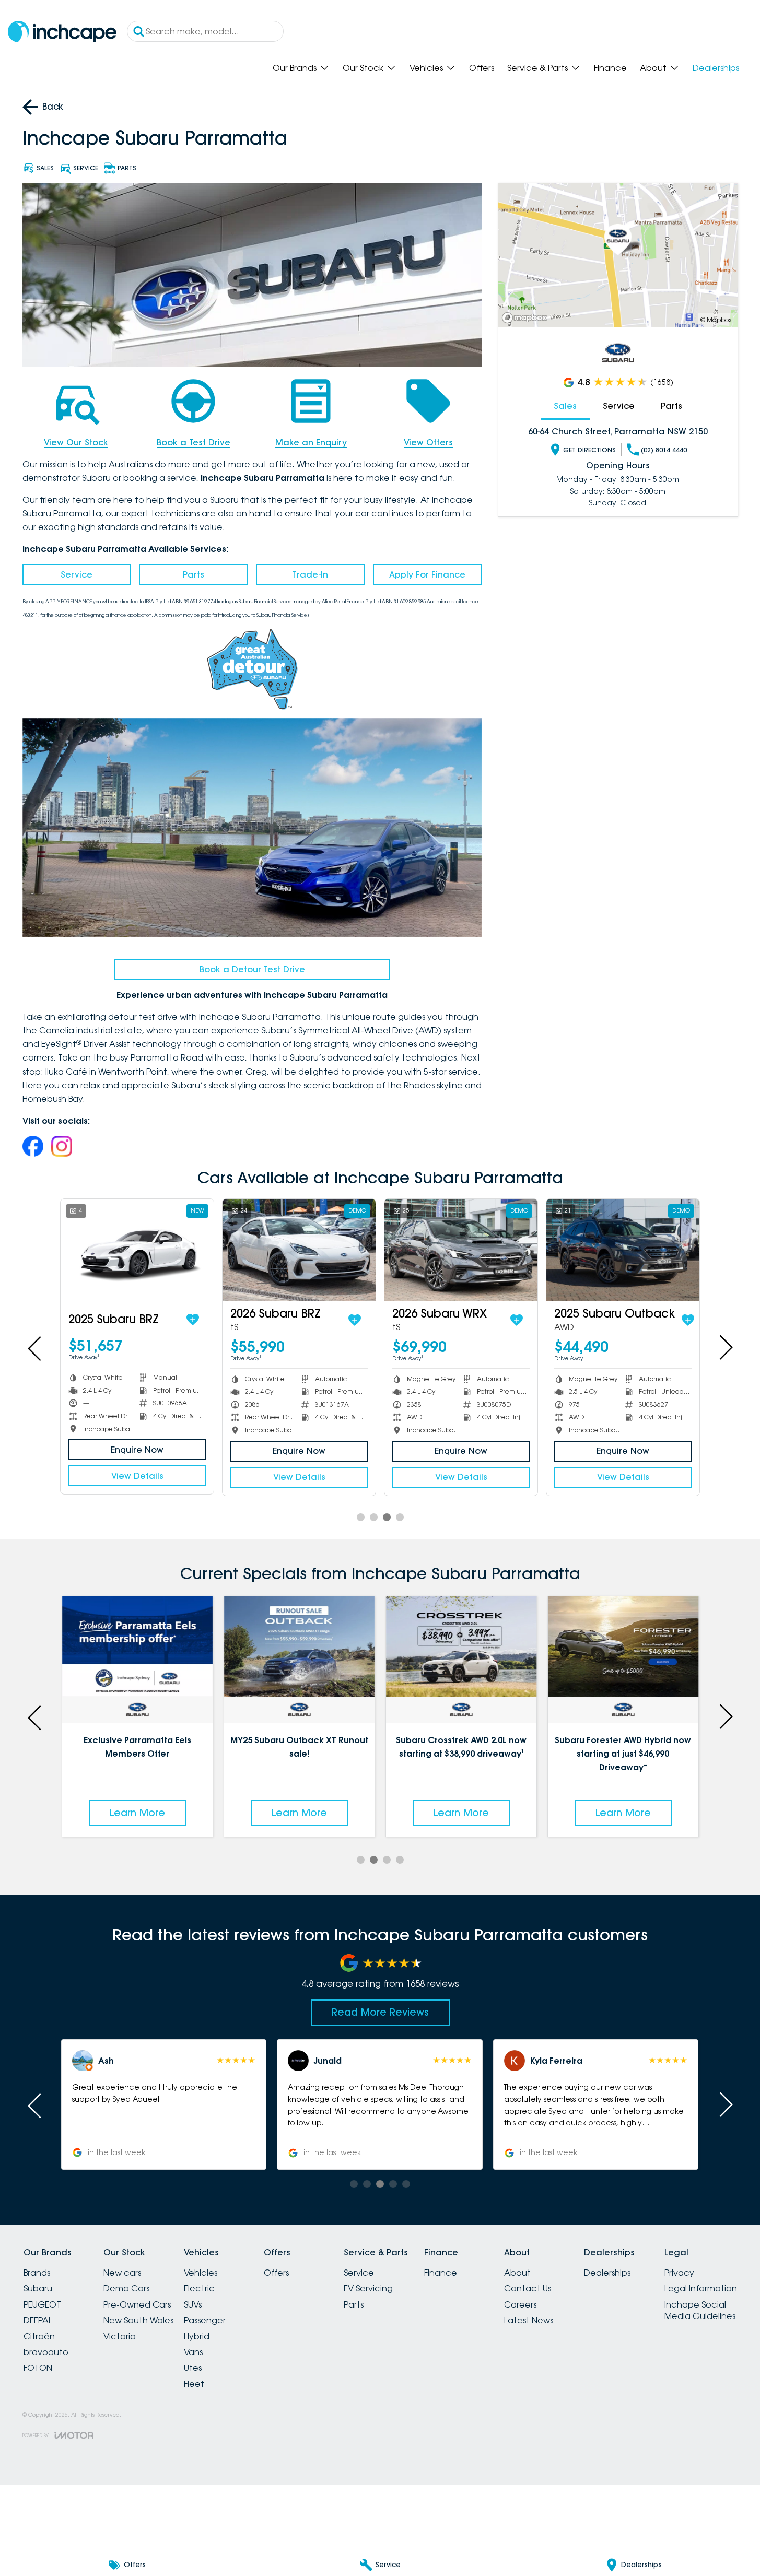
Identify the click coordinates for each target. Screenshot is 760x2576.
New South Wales (138, 2320)
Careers (520, 2304)
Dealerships (716, 68)
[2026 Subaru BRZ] (299, 1250)
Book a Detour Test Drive (252, 969)
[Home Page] (62, 32)
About (653, 68)
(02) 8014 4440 (664, 450)
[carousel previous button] (36, 1347)
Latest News (529, 2320)
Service (77, 574)
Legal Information (701, 2288)
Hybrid (197, 2336)
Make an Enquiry (311, 442)
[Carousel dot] (361, 1517)
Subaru (38, 2288)
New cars (122, 2273)
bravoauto (46, 2352)
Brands (37, 2273)
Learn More (137, 1813)
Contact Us (528, 2288)
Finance (610, 68)
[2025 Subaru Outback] (623, 1250)
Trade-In (310, 574)
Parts (194, 574)
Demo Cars (126, 2288)
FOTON (38, 2368)
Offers (482, 68)
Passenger (205, 2320)
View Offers (428, 442)
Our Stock (363, 68)
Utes (193, 2368)
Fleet (194, 2384)
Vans (193, 2352)
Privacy (679, 2273)
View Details (137, 1476)
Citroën (39, 2336)
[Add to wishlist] (193, 1320)
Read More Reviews (380, 2012)
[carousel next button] (725, 1347)
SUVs (193, 2304)
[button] (596, 2104)
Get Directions (589, 450)
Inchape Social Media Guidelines (700, 2310)
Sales (565, 406)
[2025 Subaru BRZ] (137, 1250)
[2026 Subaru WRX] (461, 1250)
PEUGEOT (42, 2304)
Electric (199, 2288)
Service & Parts (537, 68)
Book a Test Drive (194, 442)
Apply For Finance (427, 574)
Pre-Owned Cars (137, 2304)
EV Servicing (368, 2288)
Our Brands (295, 68)
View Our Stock (76, 442)
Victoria (120, 2336)
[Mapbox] (527, 318)
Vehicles (426, 68)
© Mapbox (716, 320)
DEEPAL (38, 2320)
